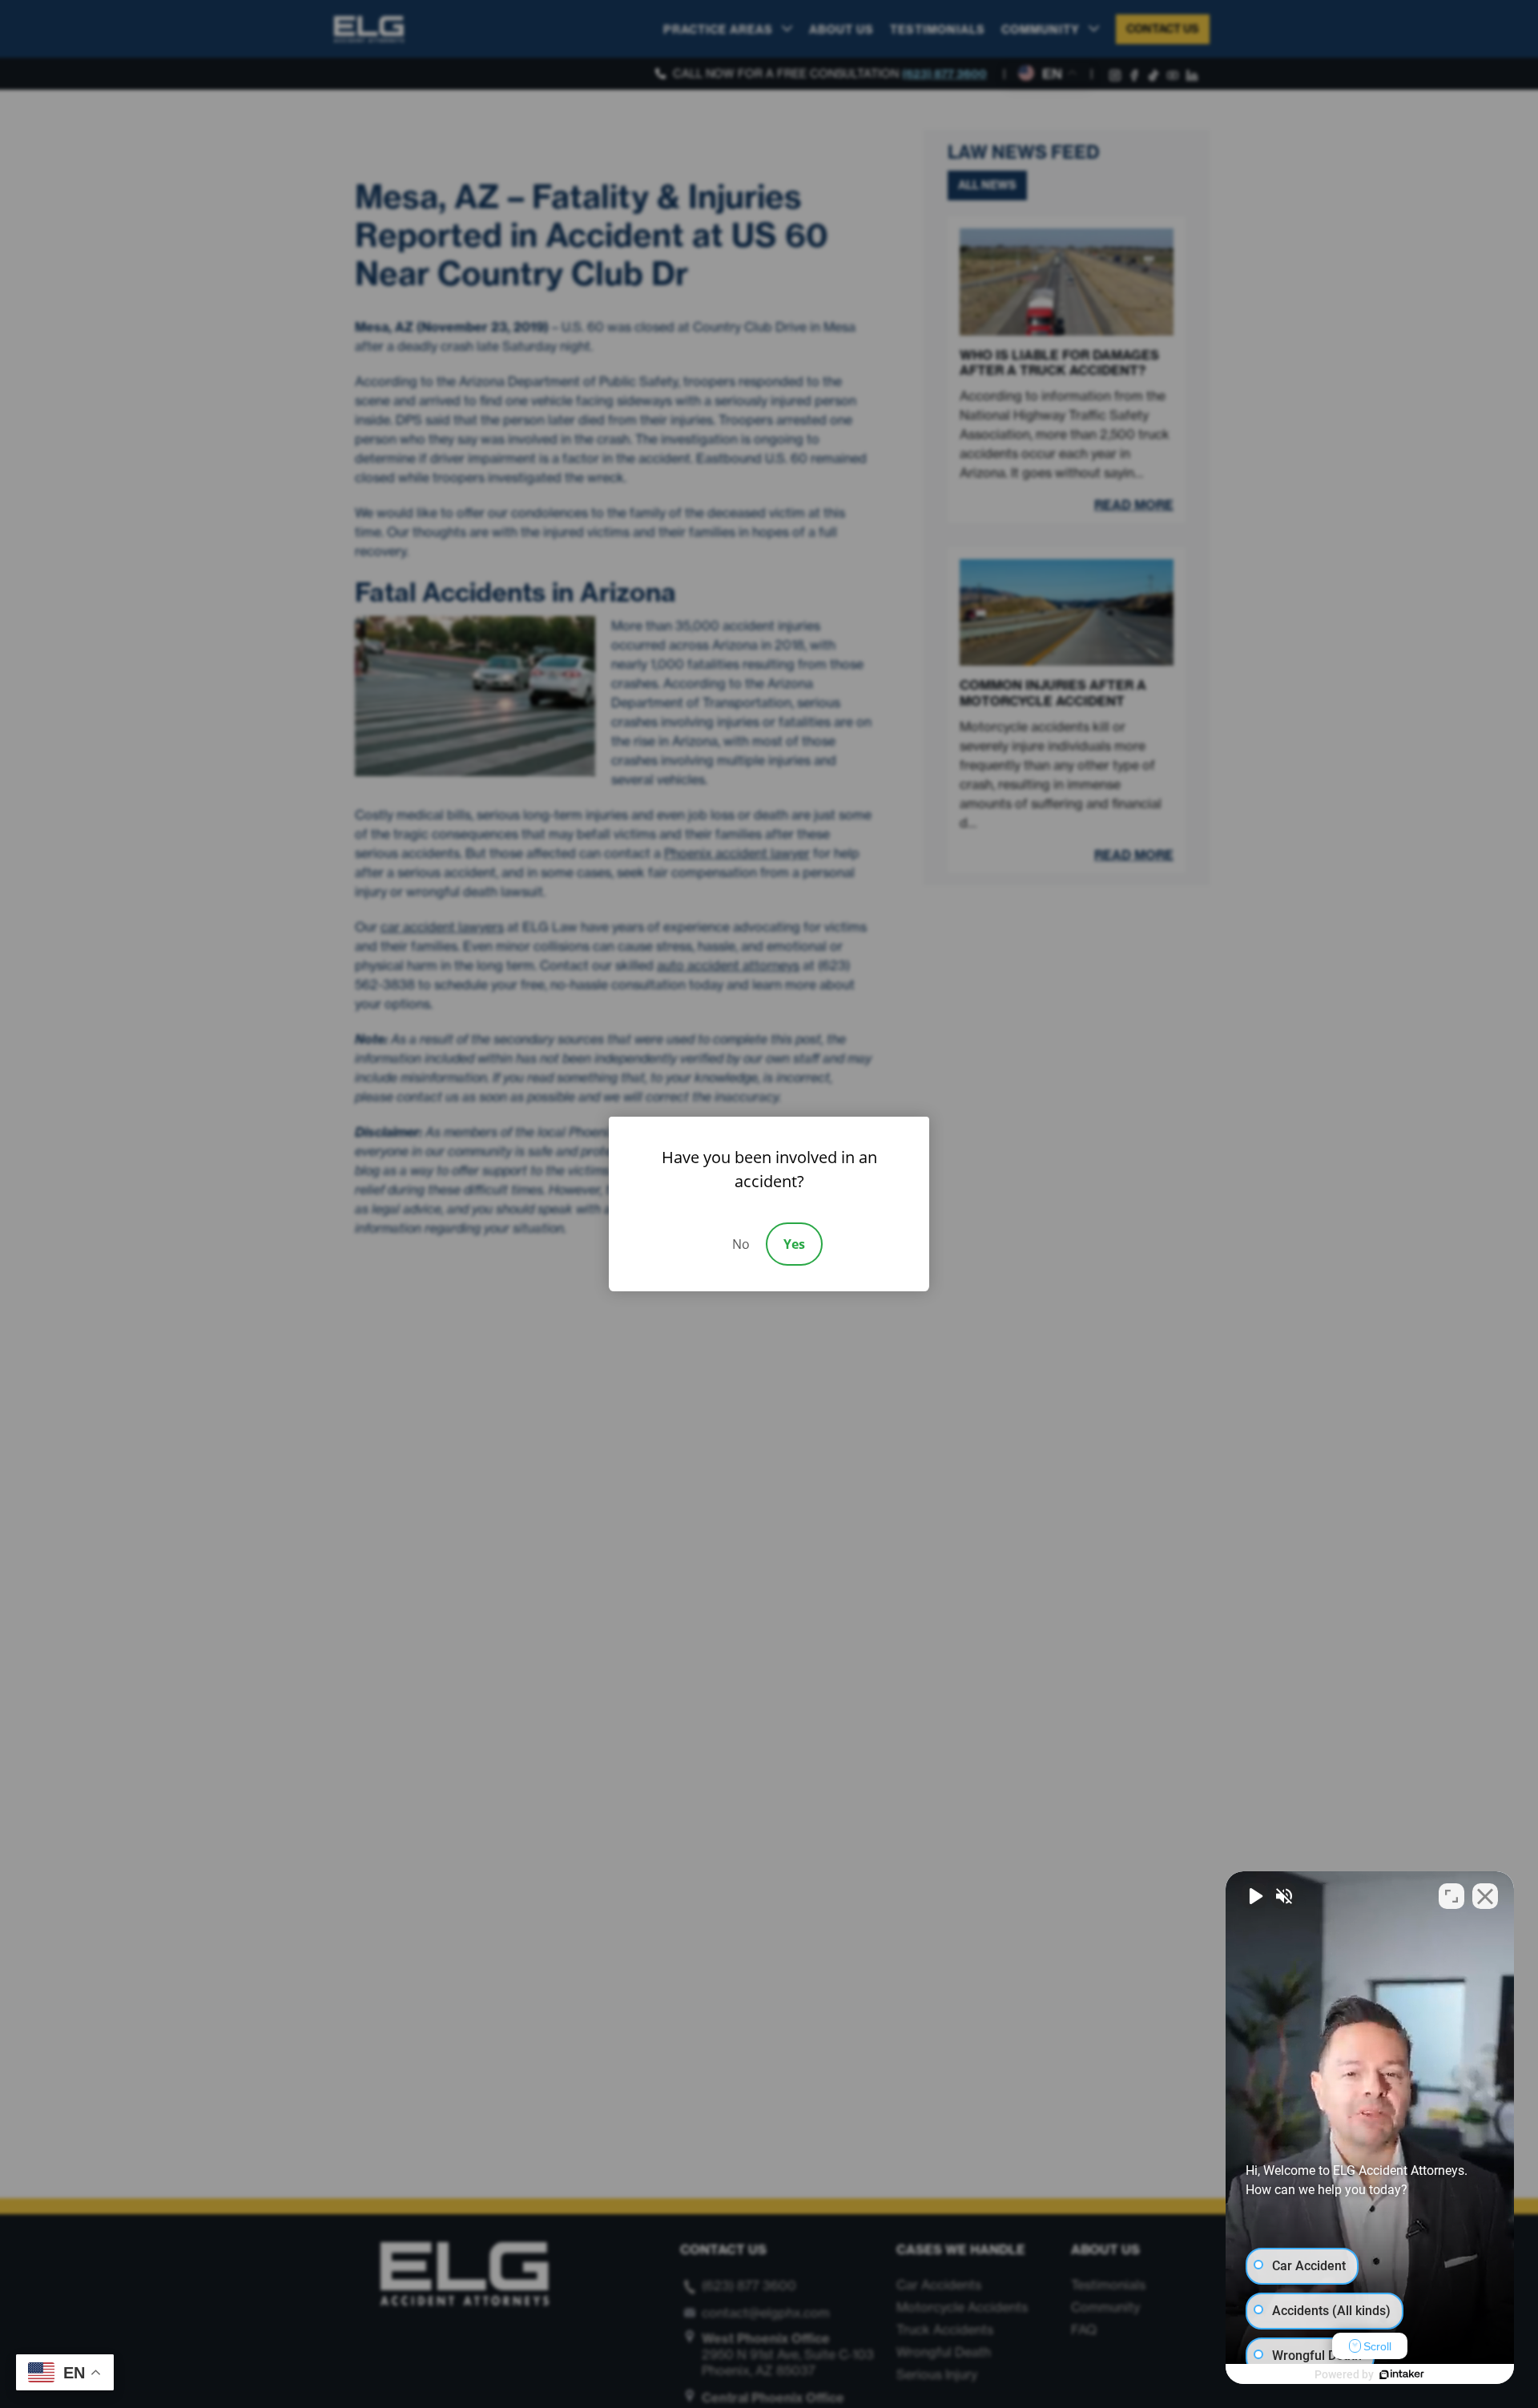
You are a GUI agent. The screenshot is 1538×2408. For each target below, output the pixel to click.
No (741, 1244)
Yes (794, 1244)
